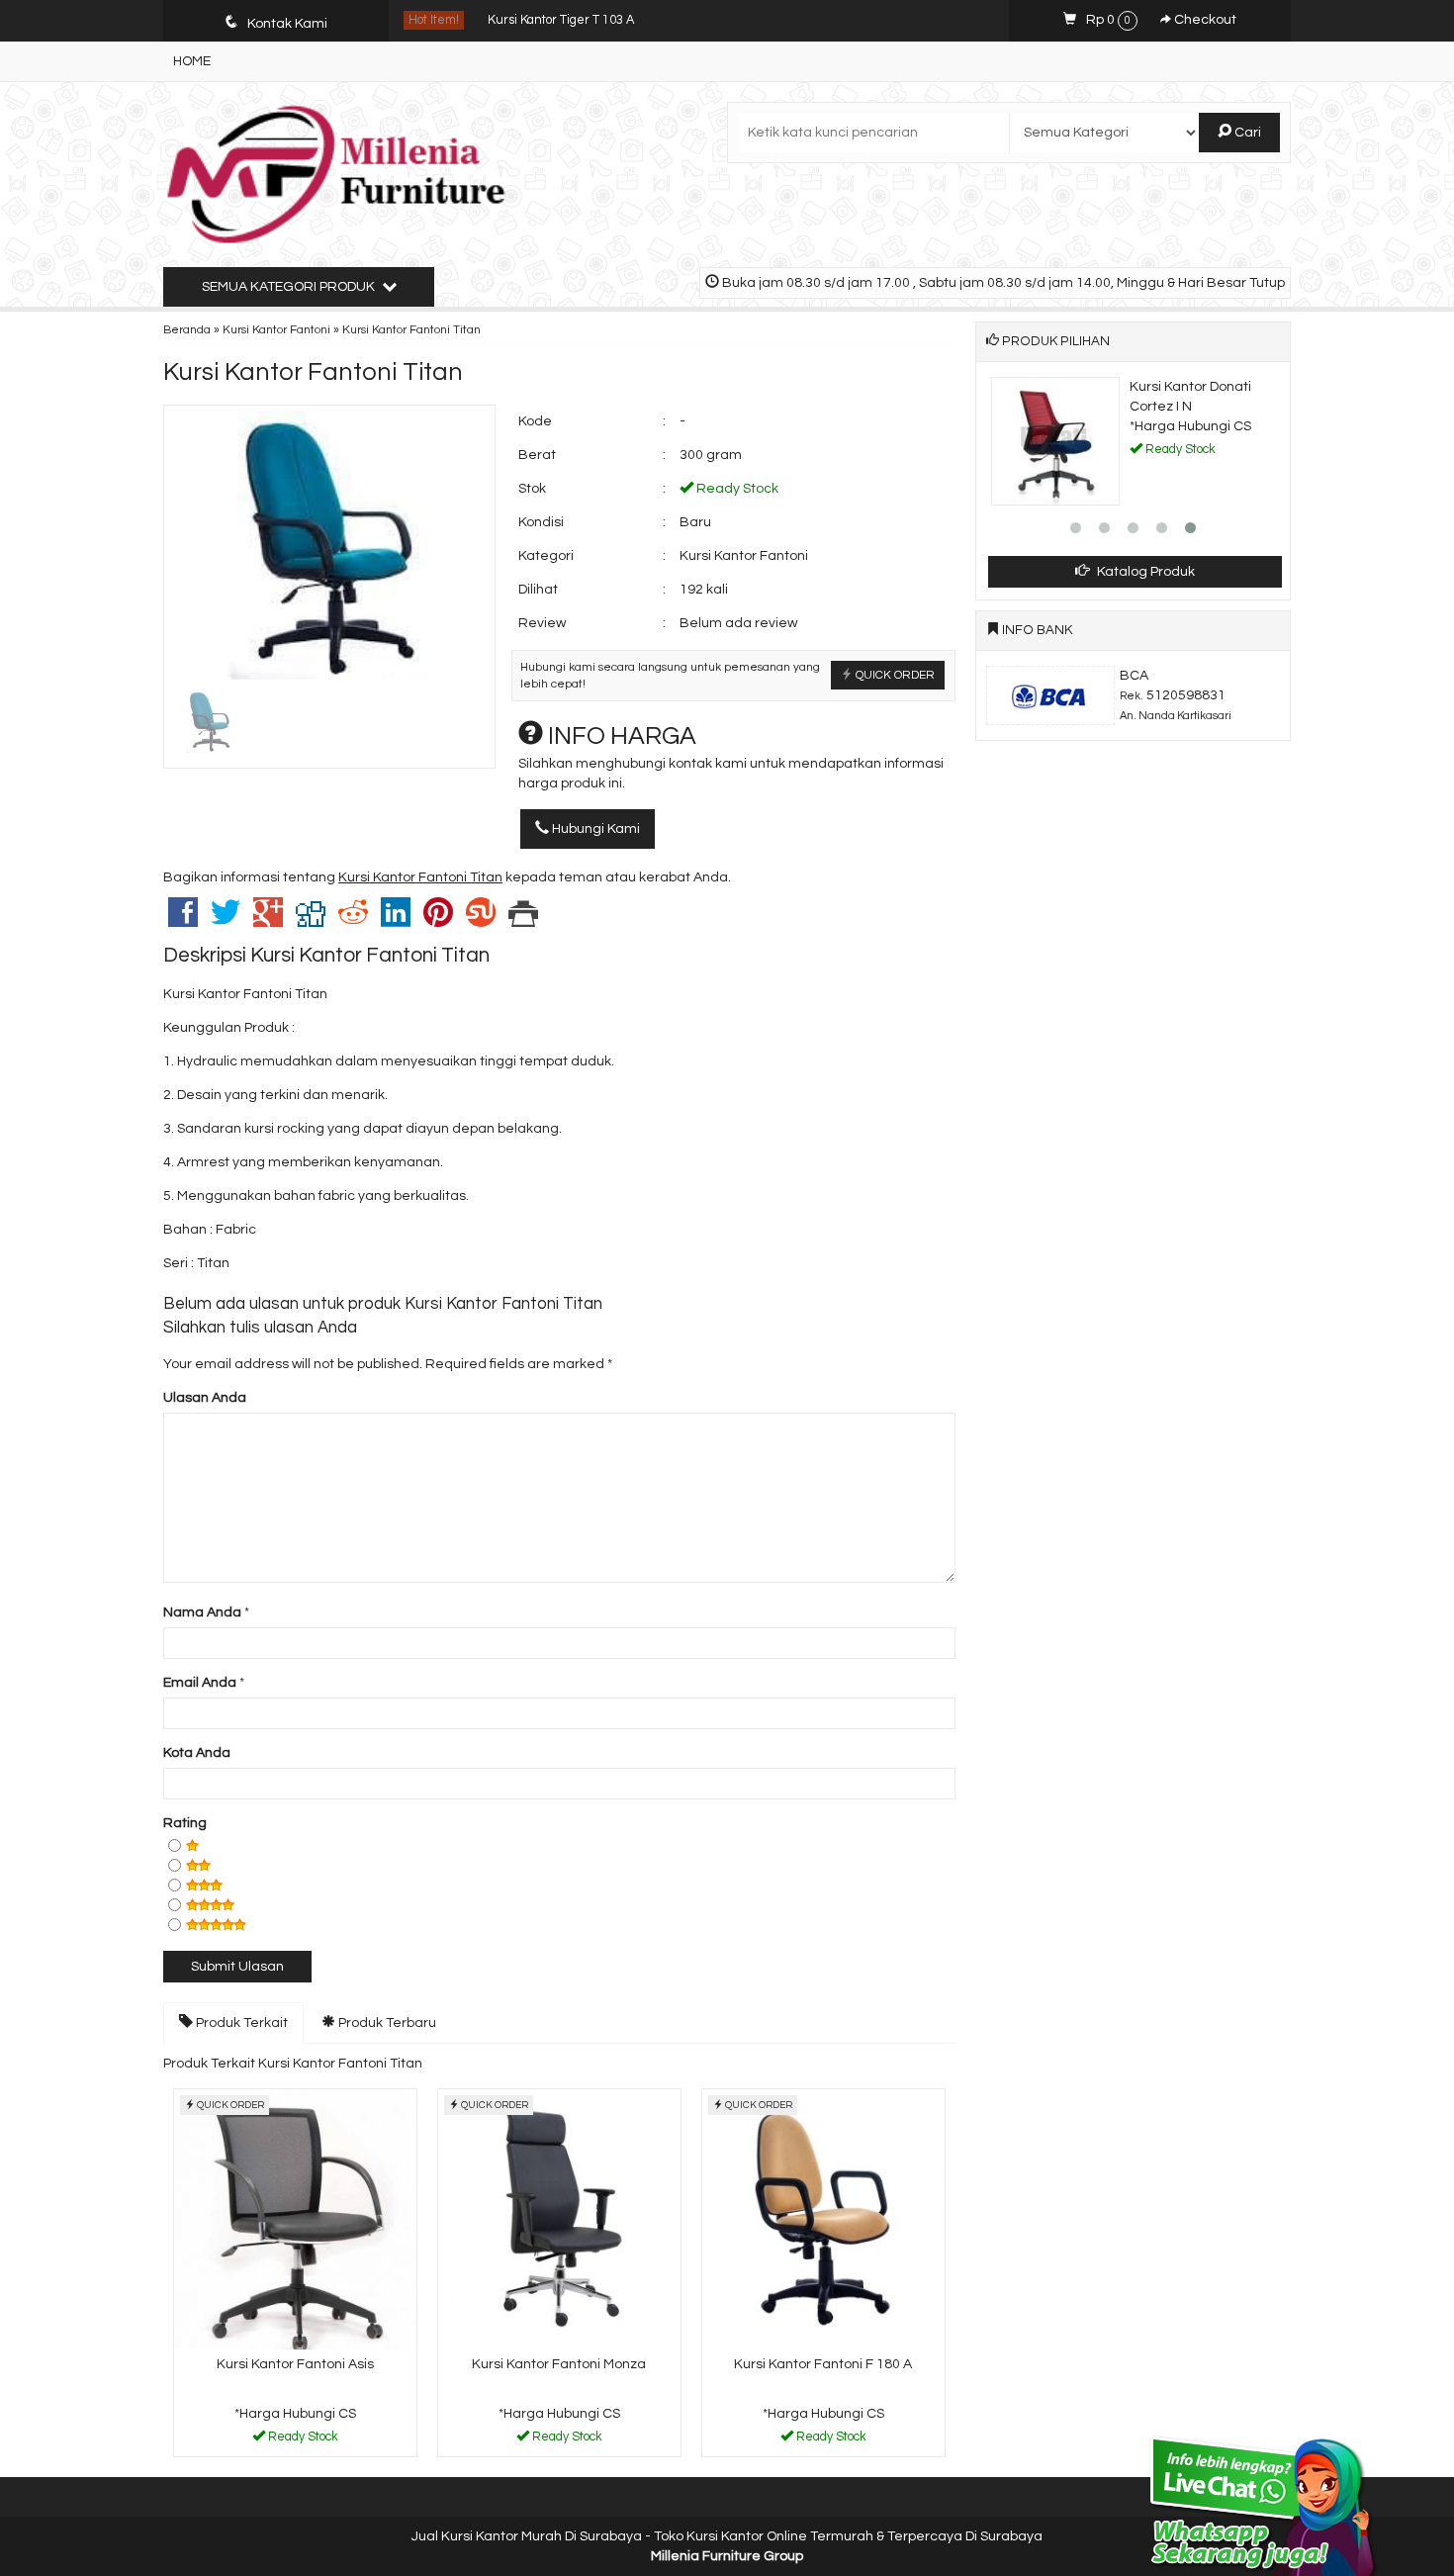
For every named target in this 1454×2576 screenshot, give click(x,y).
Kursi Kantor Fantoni (276, 329)
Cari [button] (1246, 133)
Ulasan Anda (205, 1398)
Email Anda (200, 1683)
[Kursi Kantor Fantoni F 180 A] (823, 2219)
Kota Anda (197, 1753)
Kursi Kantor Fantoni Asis (295, 2364)
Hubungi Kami (594, 829)
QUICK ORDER (894, 675)
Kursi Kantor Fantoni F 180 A (823, 2364)
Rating (185, 1823)
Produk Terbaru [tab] (386, 2023)
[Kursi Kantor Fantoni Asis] (295, 2219)
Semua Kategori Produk (290, 287)
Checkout (1204, 20)
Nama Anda (202, 1612)
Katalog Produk (1144, 572)
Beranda (187, 329)
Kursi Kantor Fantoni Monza (559, 2364)
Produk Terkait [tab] (240, 2023)
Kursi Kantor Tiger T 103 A (561, 20)
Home (192, 61)
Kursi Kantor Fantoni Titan (313, 372)
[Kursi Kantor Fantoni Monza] (559, 2219)
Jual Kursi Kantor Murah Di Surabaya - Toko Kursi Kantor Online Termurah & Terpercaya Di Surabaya (727, 2536)
